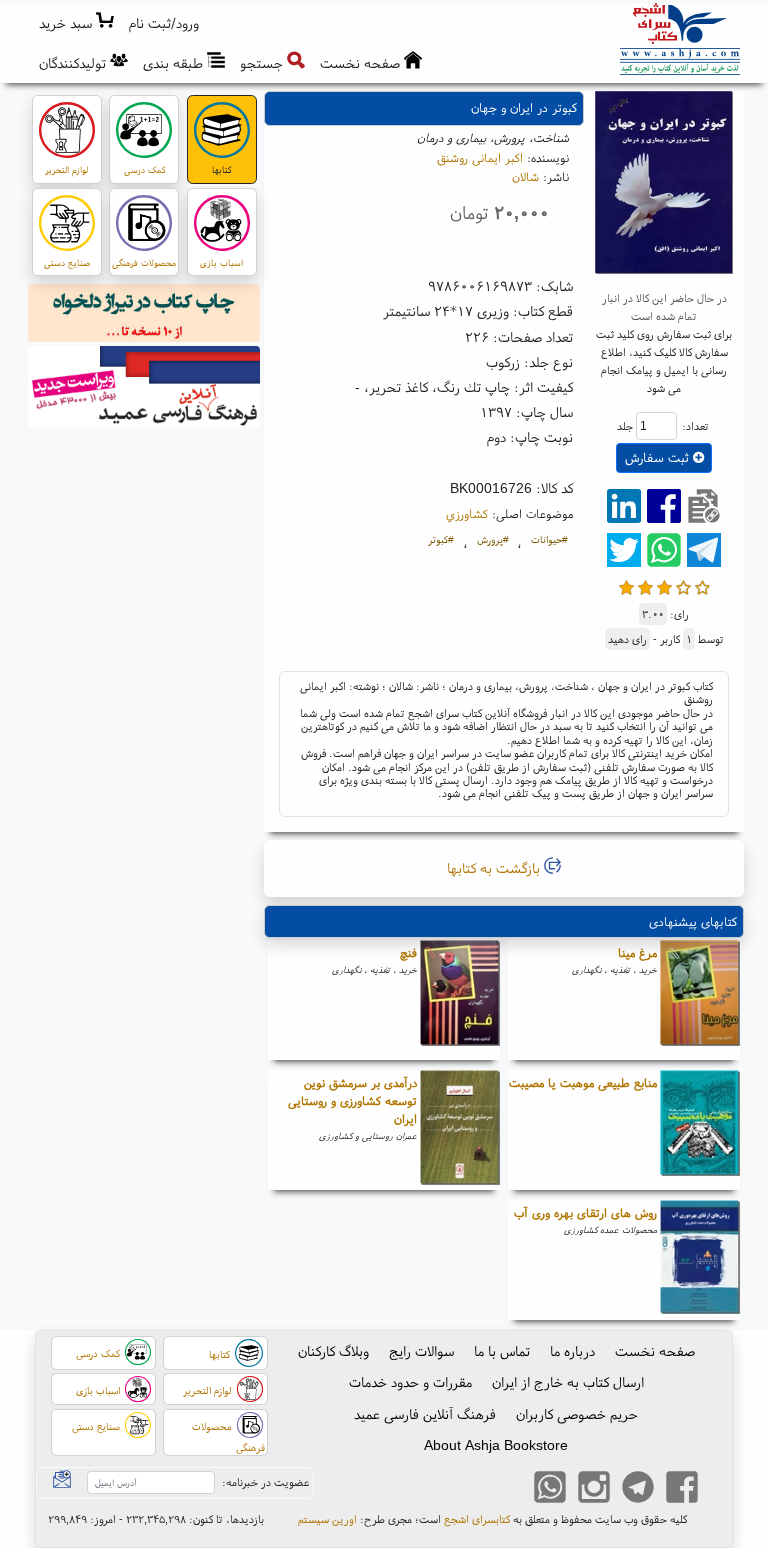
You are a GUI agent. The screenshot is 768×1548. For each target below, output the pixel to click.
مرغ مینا (637, 952)
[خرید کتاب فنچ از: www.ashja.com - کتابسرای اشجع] (460, 1000)
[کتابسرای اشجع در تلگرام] (638, 1489)
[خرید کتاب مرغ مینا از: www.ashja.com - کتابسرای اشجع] (700, 1000)
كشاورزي (467, 513)
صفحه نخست (655, 1351)
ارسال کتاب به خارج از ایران (568, 1382)
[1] (626, 585)
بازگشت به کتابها (495, 868)
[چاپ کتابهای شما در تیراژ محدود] (144, 316)
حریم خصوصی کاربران (577, 1414)
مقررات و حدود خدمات (410, 1382)
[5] (702, 585)
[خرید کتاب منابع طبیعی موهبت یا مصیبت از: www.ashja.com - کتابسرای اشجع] (700, 1130)
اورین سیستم (327, 1519)
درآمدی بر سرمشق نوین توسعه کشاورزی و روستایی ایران (352, 1100)
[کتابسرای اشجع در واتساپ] (550, 1489)
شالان (525, 176)
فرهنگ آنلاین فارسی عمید (425, 1414)
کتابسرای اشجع (477, 1519)
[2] (645, 585)
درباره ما (572, 1351)
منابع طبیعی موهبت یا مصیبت (583, 1082)
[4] (683, 585)
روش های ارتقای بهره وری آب (585, 1212)
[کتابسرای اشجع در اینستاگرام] (594, 1489)
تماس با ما (502, 1351)
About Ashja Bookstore (496, 1445)
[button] (164, 23)
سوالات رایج (421, 1351)
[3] (664, 585)
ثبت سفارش (659, 457)
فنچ (408, 952)
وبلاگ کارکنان (333, 1351)
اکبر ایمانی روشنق (480, 157)
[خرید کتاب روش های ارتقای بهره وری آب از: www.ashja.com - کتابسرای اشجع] (700, 1260)
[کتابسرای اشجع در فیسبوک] (682, 1489)
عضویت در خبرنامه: (265, 1482)
